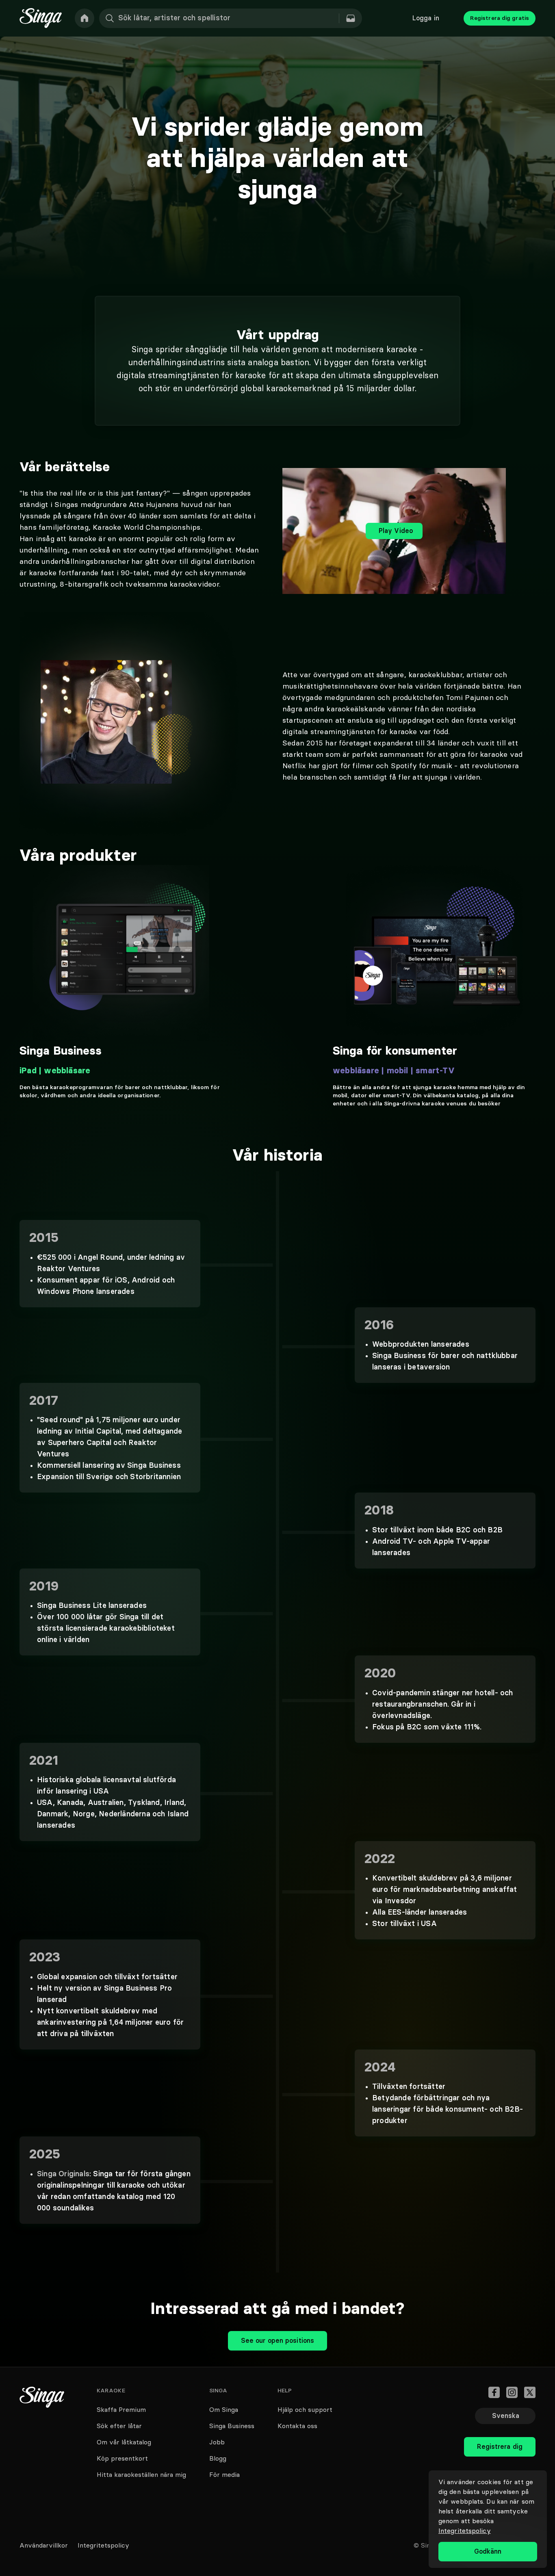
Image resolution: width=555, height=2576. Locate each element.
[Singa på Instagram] (512, 2392)
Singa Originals (63, 2174)
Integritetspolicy (465, 2531)
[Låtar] (351, 18)
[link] (85, 18)
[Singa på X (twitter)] (530, 2392)
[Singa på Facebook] (494, 2392)
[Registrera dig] (500, 2429)
